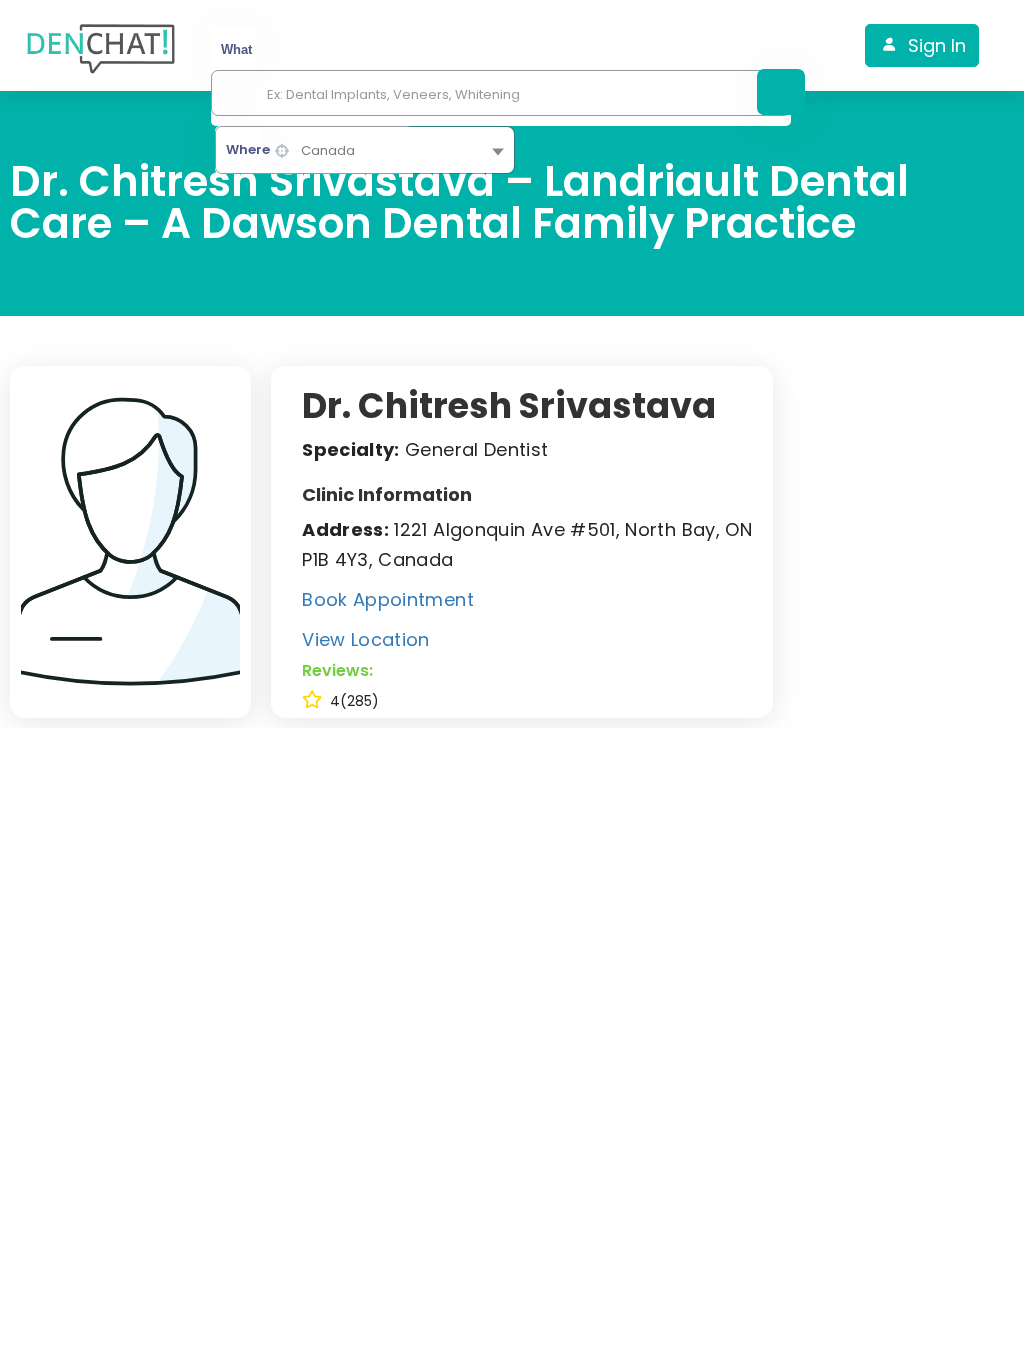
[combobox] (365, 150)
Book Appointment (388, 599)
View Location (366, 639)
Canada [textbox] (328, 150)
